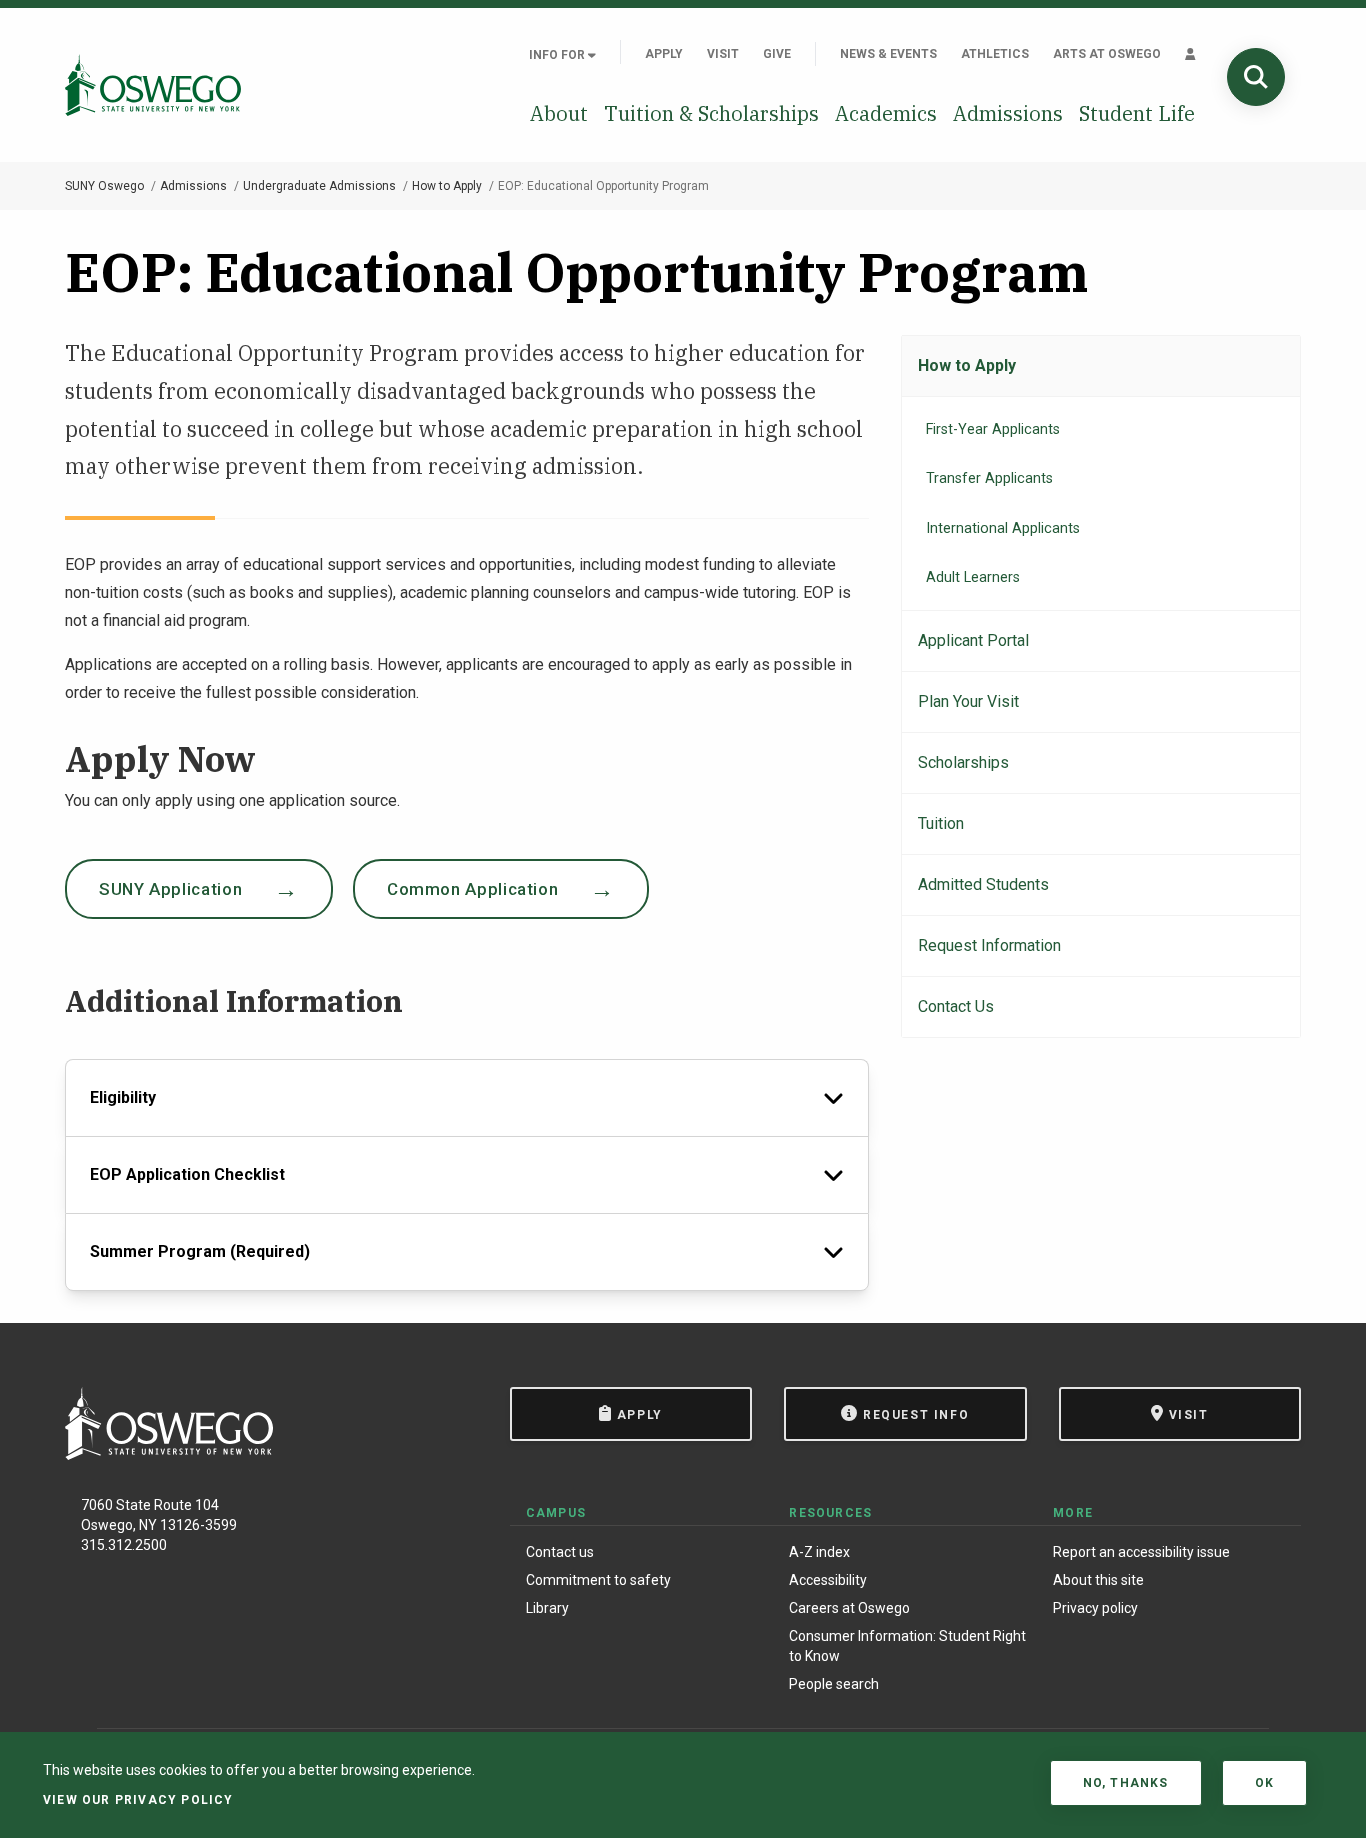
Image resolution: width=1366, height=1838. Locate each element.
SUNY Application (170, 889)
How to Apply (447, 186)
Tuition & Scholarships (711, 113)
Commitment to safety (598, 1580)
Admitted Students (983, 884)
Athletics (995, 54)
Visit (723, 54)
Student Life (1137, 113)
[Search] (1256, 77)
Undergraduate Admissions (319, 186)
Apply (664, 54)
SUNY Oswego (104, 186)
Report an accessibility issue (1141, 1552)
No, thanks (1126, 1783)
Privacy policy (1095, 1608)
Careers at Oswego (849, 1608)
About (559, 113)
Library (547, 1608)
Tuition (941, 823)
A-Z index (819, 1552)
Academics (886, 113)
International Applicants (1003, 528)
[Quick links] (1190, 54)
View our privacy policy (138, 1800)
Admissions (1008, 113)
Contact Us (956, 1006)
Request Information (989, 945)
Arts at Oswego (1107, 54)
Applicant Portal (973, 640)
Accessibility (828, 1580)
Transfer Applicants (989, 478)
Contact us (560, 1552)
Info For (558, 55)
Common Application (473, 889)
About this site (1098, 1580)
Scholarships (963, 762)
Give (777, 54)
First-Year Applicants (993, 429)
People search (834, 1684)
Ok (1264, 1783)
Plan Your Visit (968, 701)
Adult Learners (973, 577)
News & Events (888, 54)
